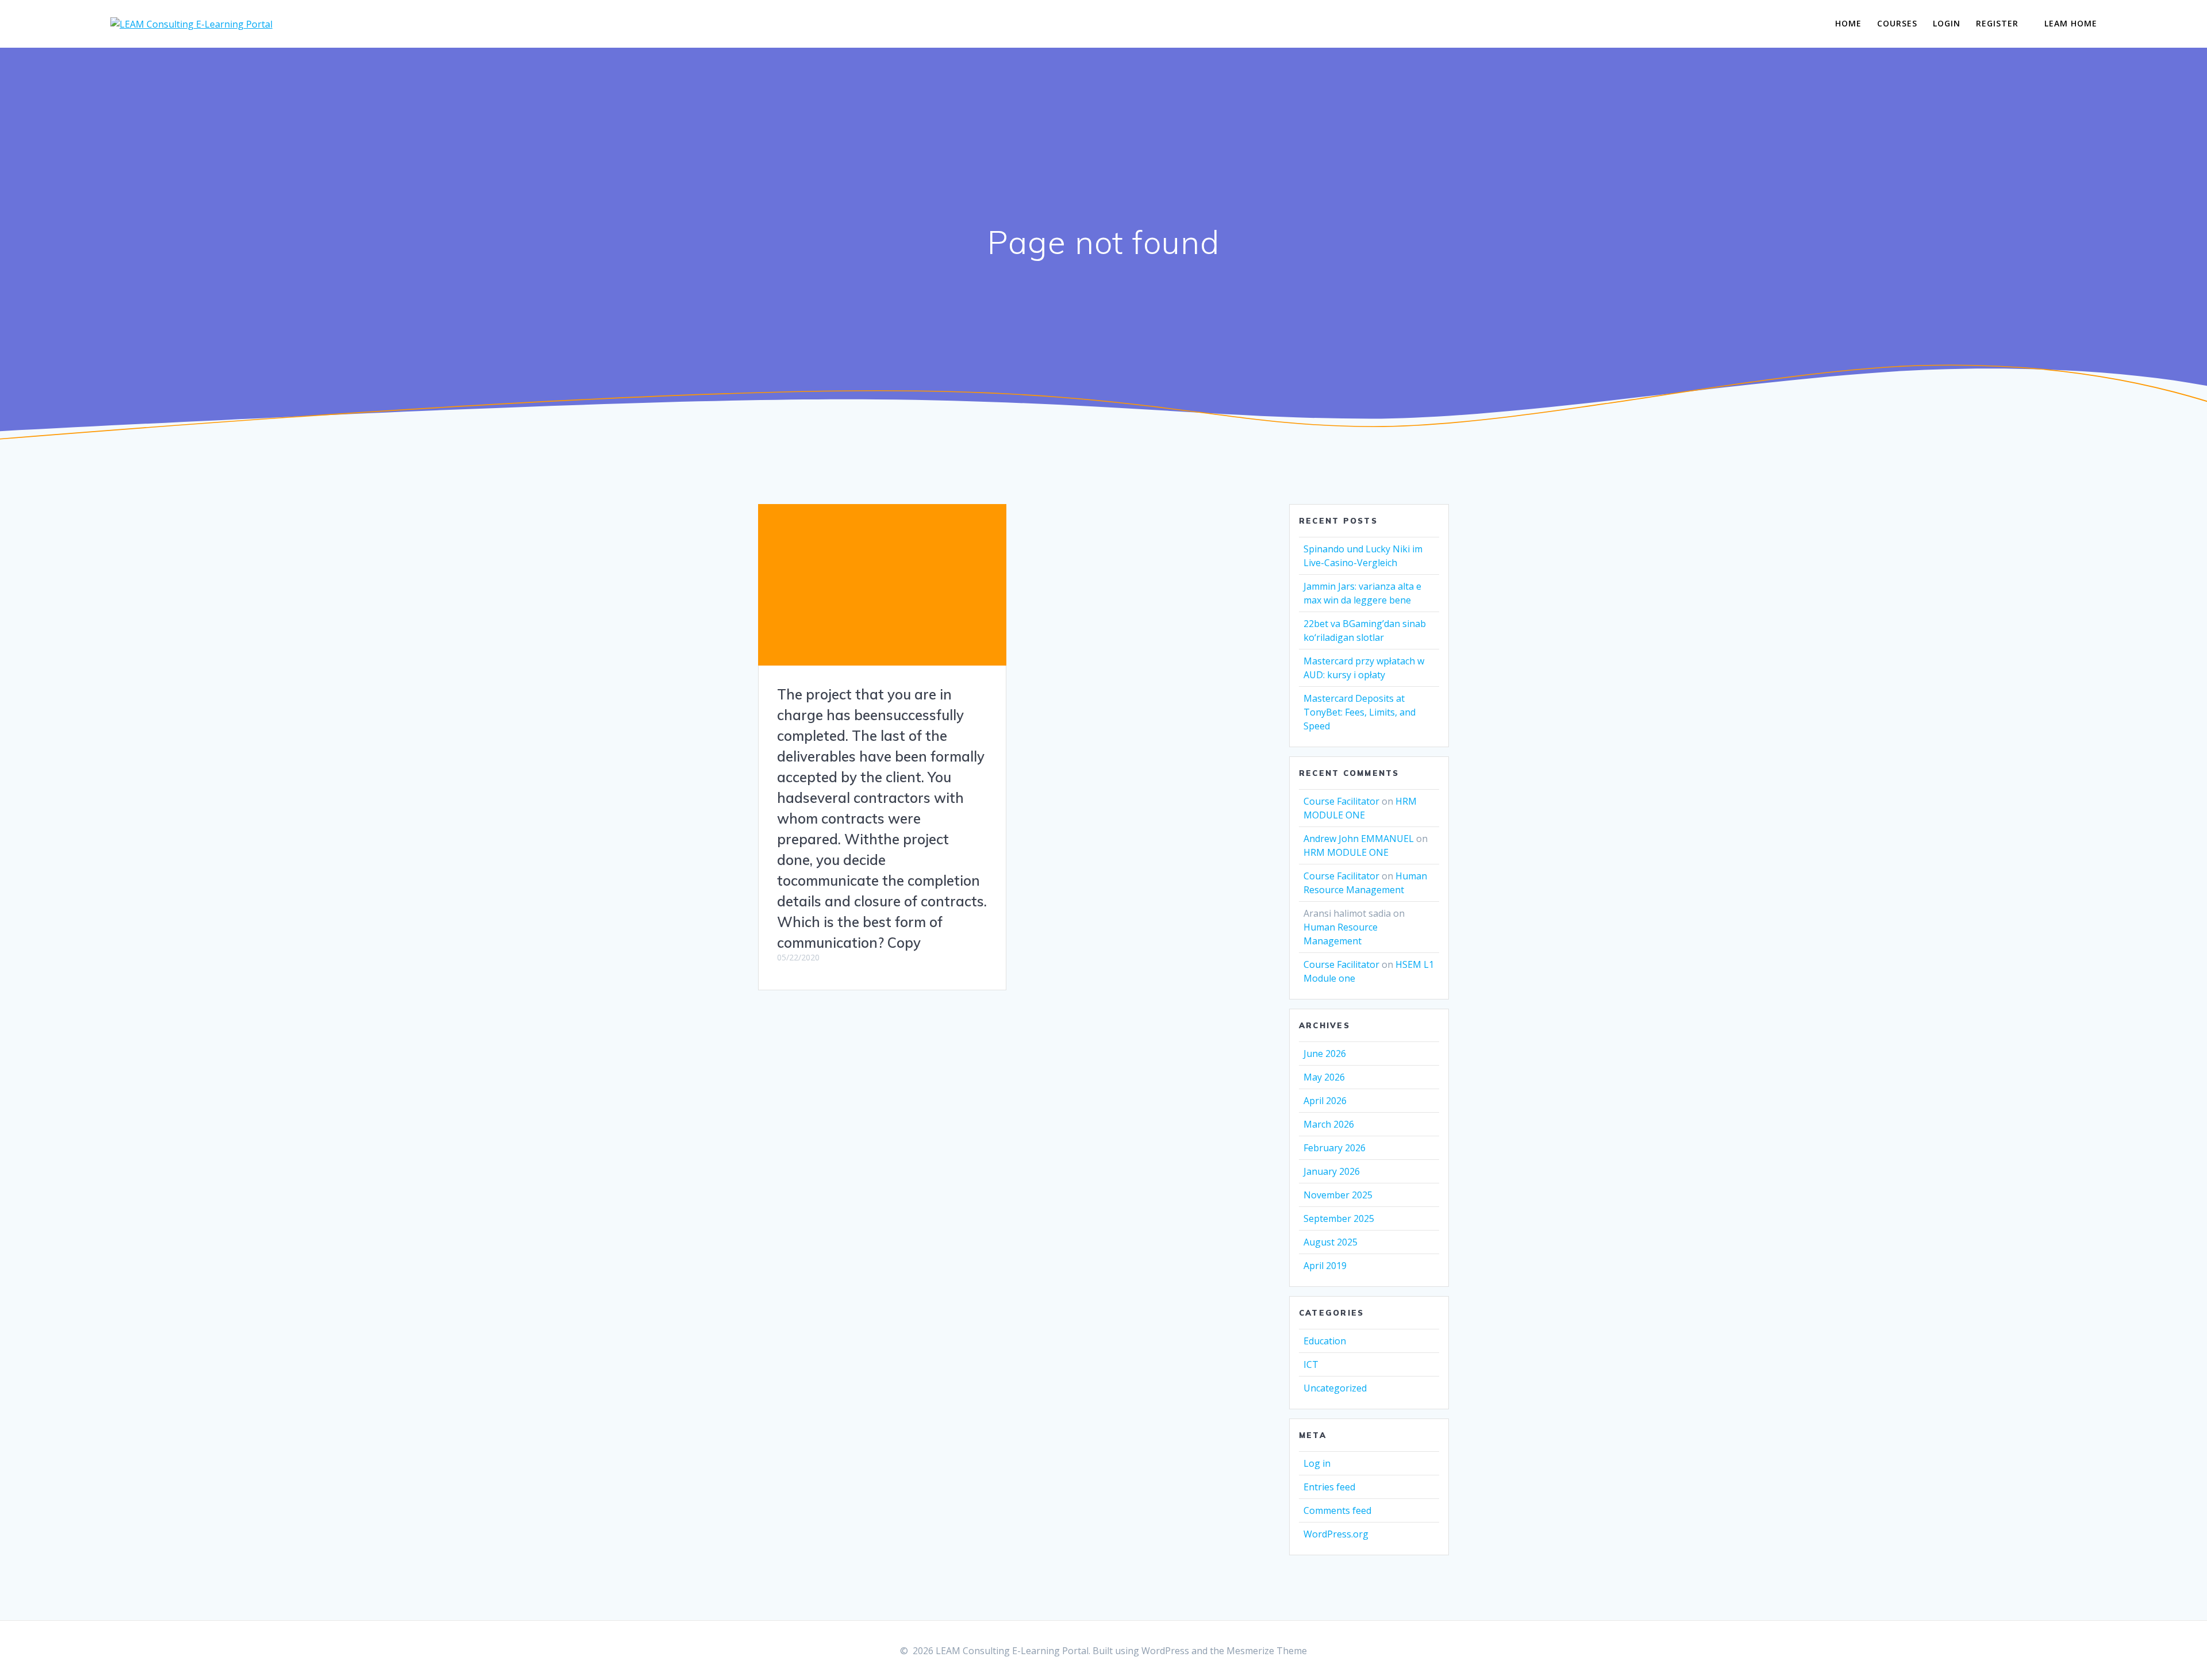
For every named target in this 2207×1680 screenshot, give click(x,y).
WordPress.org (1336, 1534)
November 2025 (1338, 1195)
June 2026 (1325, 1054)
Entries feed (1329, 1487)
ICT (1311, 1364)
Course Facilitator (1341, 801)
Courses (1897, 23)
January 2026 (1332, 1171)
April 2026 (1325, 1101)
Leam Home (2071, 23)
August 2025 (1331, 1242)
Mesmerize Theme (1267, 1651)
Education (1325, 1341)
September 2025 (1339, 1218)
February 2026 (1335, 1148)
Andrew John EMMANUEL (1359, 839)
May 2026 (1324, 1077)
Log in (1317, 1463)
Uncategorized (1335, 1388)
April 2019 (1325, 1266)
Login (1947, 23)
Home (1848, 23)
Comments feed (1337, 1510)
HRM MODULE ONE (1346, 852)
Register (1997, 23)
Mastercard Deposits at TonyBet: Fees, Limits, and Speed (1360, 712)
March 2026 (1329, 1124)
